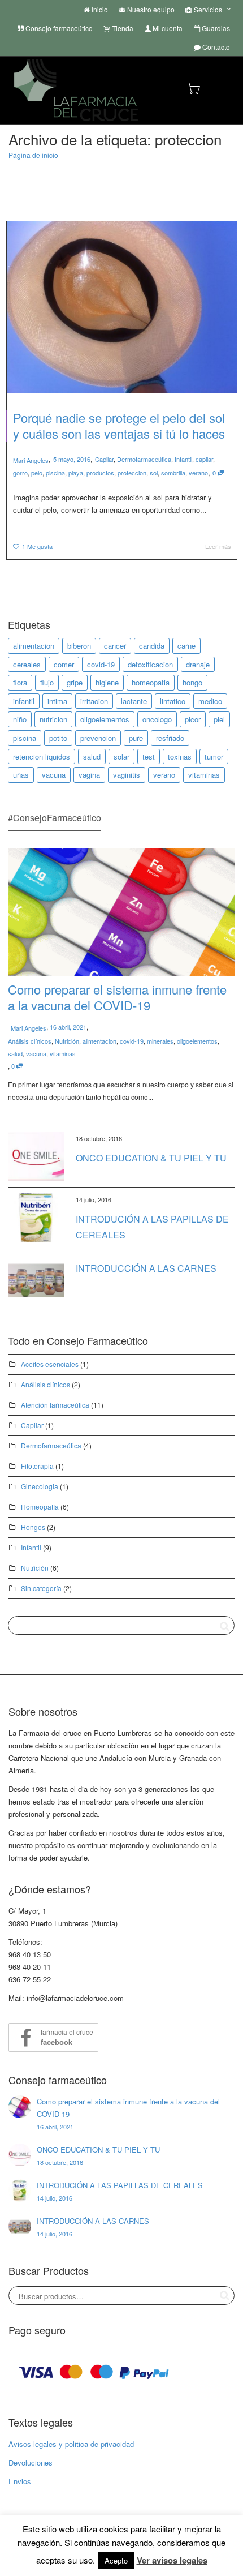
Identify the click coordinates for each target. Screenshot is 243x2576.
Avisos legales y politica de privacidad (71, 2444)
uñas (21, 775)
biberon (79, 646)
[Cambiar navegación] (222, 89)
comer (64, 664)
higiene (107, 682)
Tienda (122, 28)
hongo (192, 682)
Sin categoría (41, 1588)
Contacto (215, 47)
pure (136, 738)
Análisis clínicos (30, 1041)
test (149, 756)
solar (121, 756)
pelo (37, 473)
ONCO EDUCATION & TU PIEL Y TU (151, 1158)
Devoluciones (31, 2463)
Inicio (99, 9)
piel (219, 719)
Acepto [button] (116, 2560)
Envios (20, 2481)
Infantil (183, 459)
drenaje (198, 664)
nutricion (53, 719)
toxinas (180, 756)
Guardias (215, 28)
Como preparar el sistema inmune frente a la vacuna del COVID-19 (117, 997)
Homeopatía (40, 1506)
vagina (89, 775)
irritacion (94, 701)
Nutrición (67, 1041)
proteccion (132, 473)
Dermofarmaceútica (144, 459)
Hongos (33, 1527)
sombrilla (173, 473)
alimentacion (34, 646)
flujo (47, 682)
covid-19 (101, 664)
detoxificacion (150, 664)
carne (186, 646)
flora (20, 682)
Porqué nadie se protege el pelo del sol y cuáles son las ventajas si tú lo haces (119, 425)
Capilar (104, 459)
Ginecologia (40, 1486)
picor (193, 719)
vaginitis (127, 775)
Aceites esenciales (50, 1364)
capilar (204, 459)
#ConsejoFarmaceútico (55, 818)
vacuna (54, 775)
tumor (214, 756)
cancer (115, 646)
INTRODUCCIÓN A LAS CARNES (146, 1268)
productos (100, 473)
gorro (20, 473)
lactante (134, 701)
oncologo (157, 719)
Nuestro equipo (150, 9)
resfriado (170, 738)
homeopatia (151, 682)
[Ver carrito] (193, 87)
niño (20, 719)
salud (92, 756)
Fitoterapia (37, 1466)
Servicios (208, 9)
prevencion (98, 738)
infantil (24, 701)
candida (152, 646)
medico (210, 701)
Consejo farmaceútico (58, 28)
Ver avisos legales (172, 2560)
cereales (27, 664)
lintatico (173, 701)
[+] (122, 307)
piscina (55, 473)
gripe (75, 682)
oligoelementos (105, 719)
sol (154, 473)
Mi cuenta (167, 28)
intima (57, 701)
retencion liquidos (42, 756)
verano (198, 473)
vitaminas (204, 775)
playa (76, 473)
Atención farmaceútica (55, 1405)
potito (58, 738)
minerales (160, 1041)
